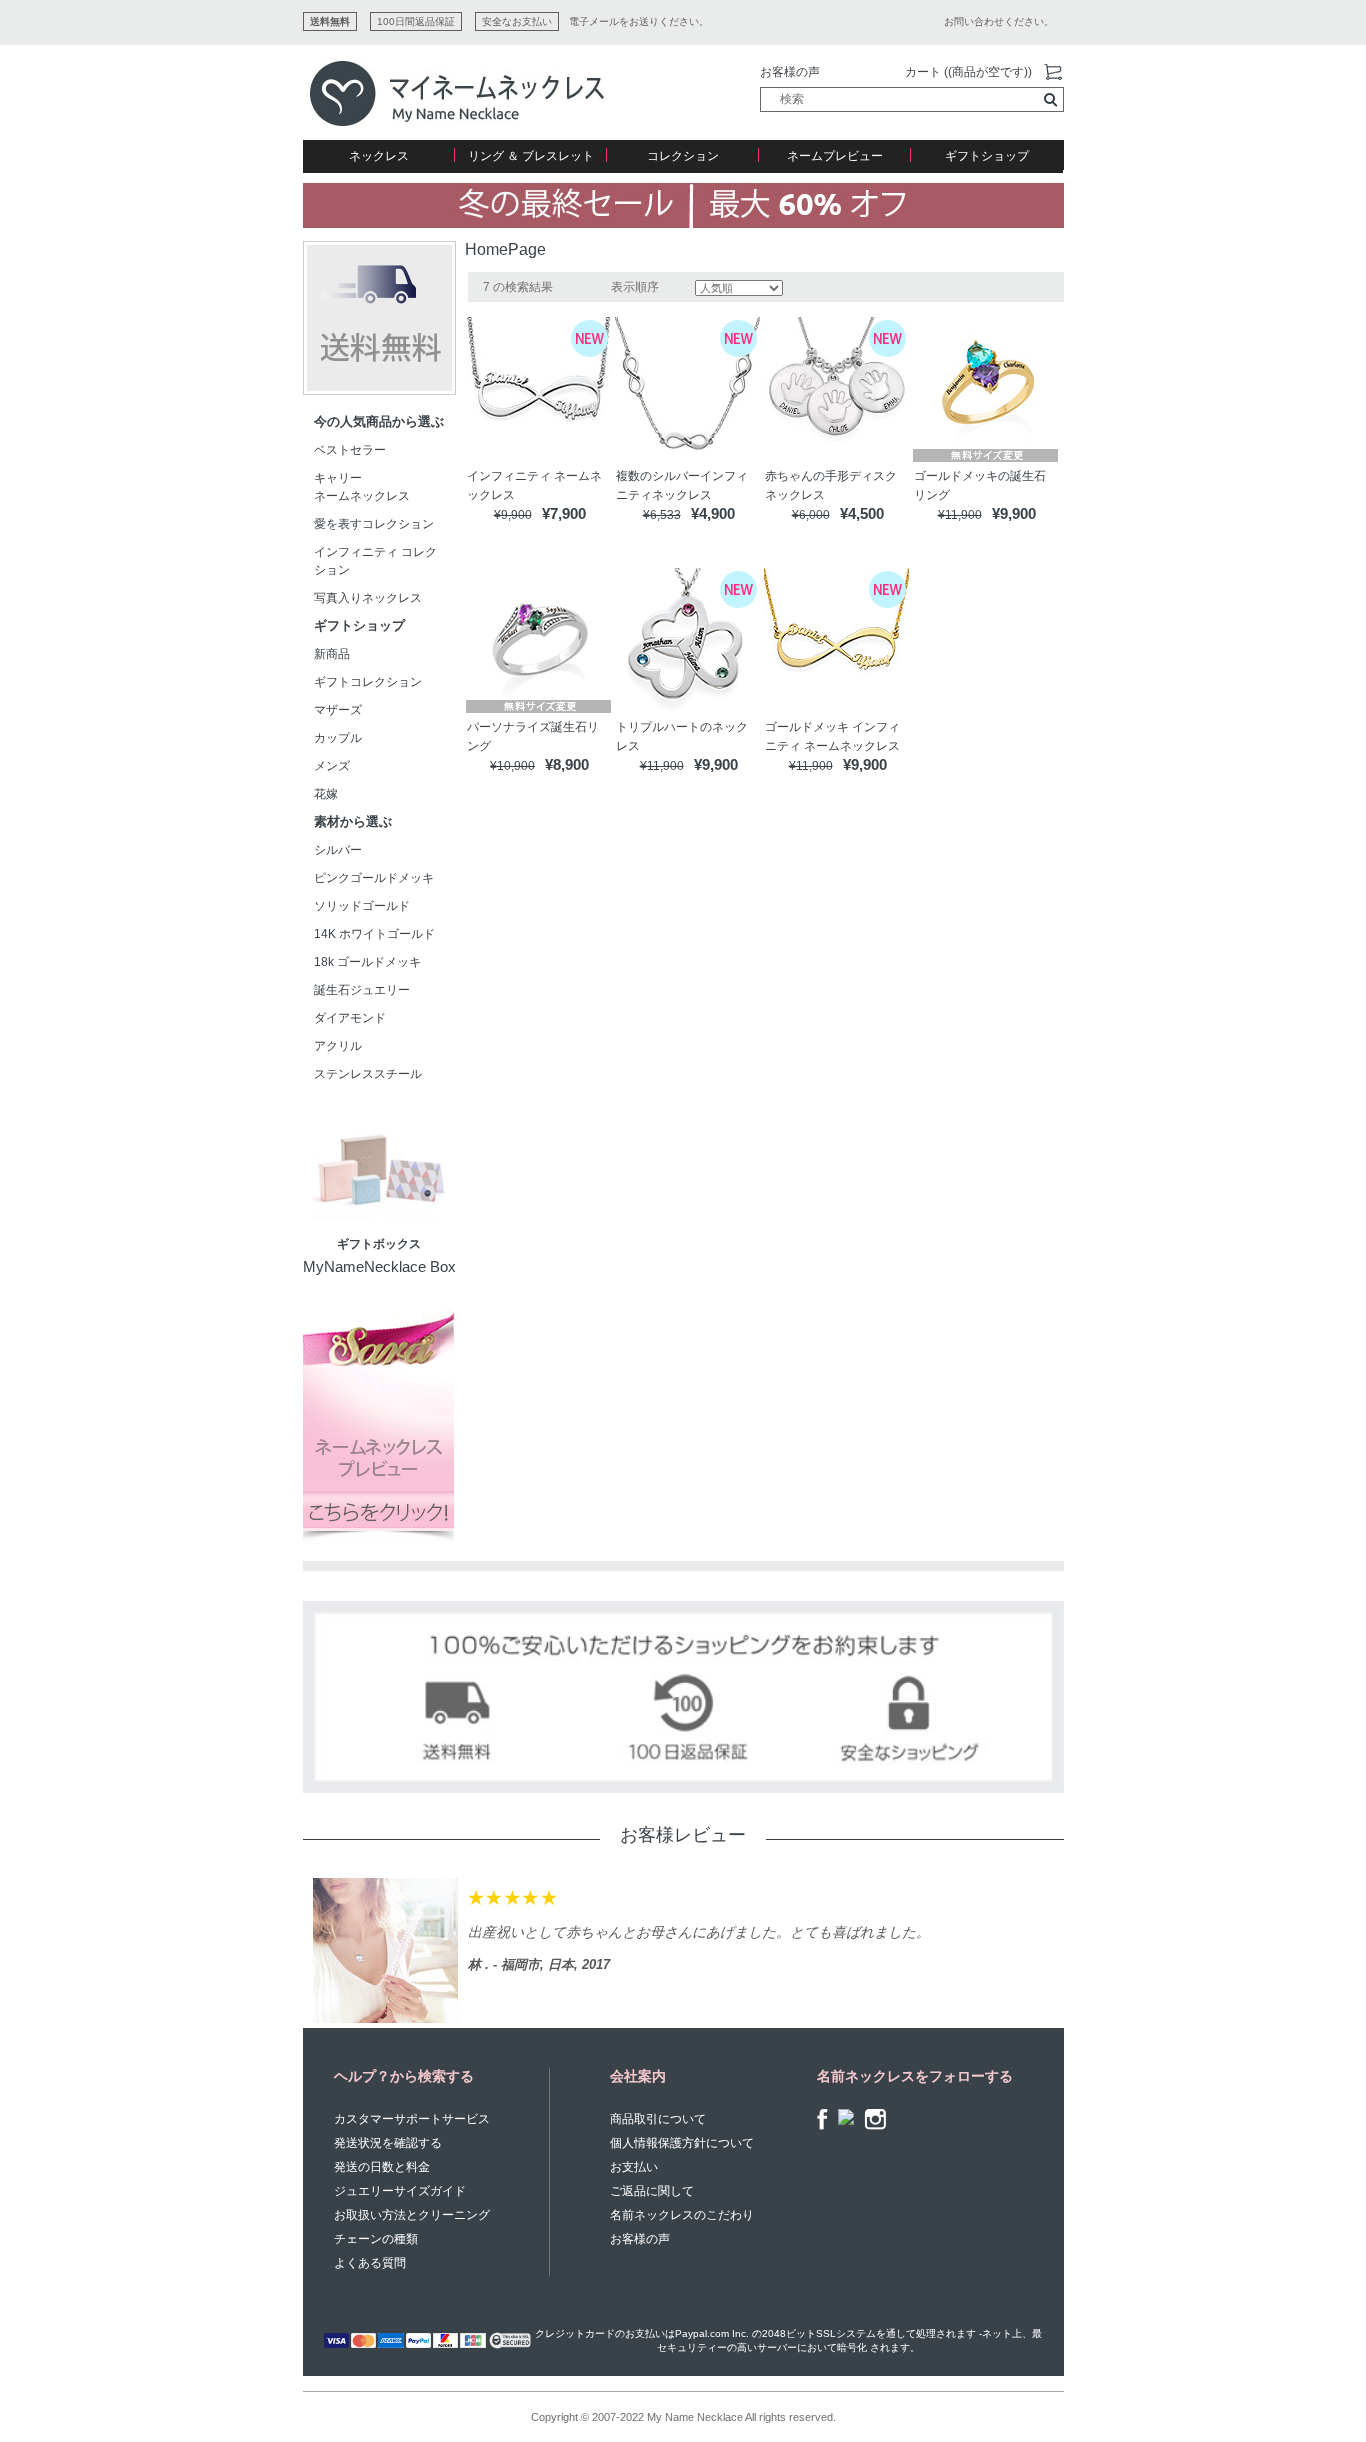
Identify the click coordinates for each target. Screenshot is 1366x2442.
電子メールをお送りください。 (639, 21)
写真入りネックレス (368, 598)
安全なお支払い (517, 21)
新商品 (332, 654)
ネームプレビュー (835, 156)
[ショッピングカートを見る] (1053, 73)
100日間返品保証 (416, 21)
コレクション (683, 156)
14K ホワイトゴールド (374, 934)
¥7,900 (564, 513)
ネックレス (379, 156)
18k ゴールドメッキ (373, 962)
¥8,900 (567, 764)
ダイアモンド (350, 1018)
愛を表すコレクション (374, 524)
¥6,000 (811, 515)
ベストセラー (350, 450)
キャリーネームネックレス (362, 487)
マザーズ (338, 710)
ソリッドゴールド (362, 906)
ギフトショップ (987, 156)
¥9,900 (513, 515)
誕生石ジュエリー (362, 990)
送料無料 (330, 21)
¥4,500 (862, 513)
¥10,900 (512, 766)
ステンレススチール (368, 1074)
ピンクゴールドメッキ (374, 878)
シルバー (338, 850)
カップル (338, 738)
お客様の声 (790, 72)
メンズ (332, 766)
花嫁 (326, 794)
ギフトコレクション (368, 682)
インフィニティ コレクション (375, 561)
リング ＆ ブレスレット (531, 156)
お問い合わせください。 (999, 21)
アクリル (338, 1046)
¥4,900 (713, 513)
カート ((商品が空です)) (968, 72)
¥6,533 (662, 515)
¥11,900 (960, 515)
